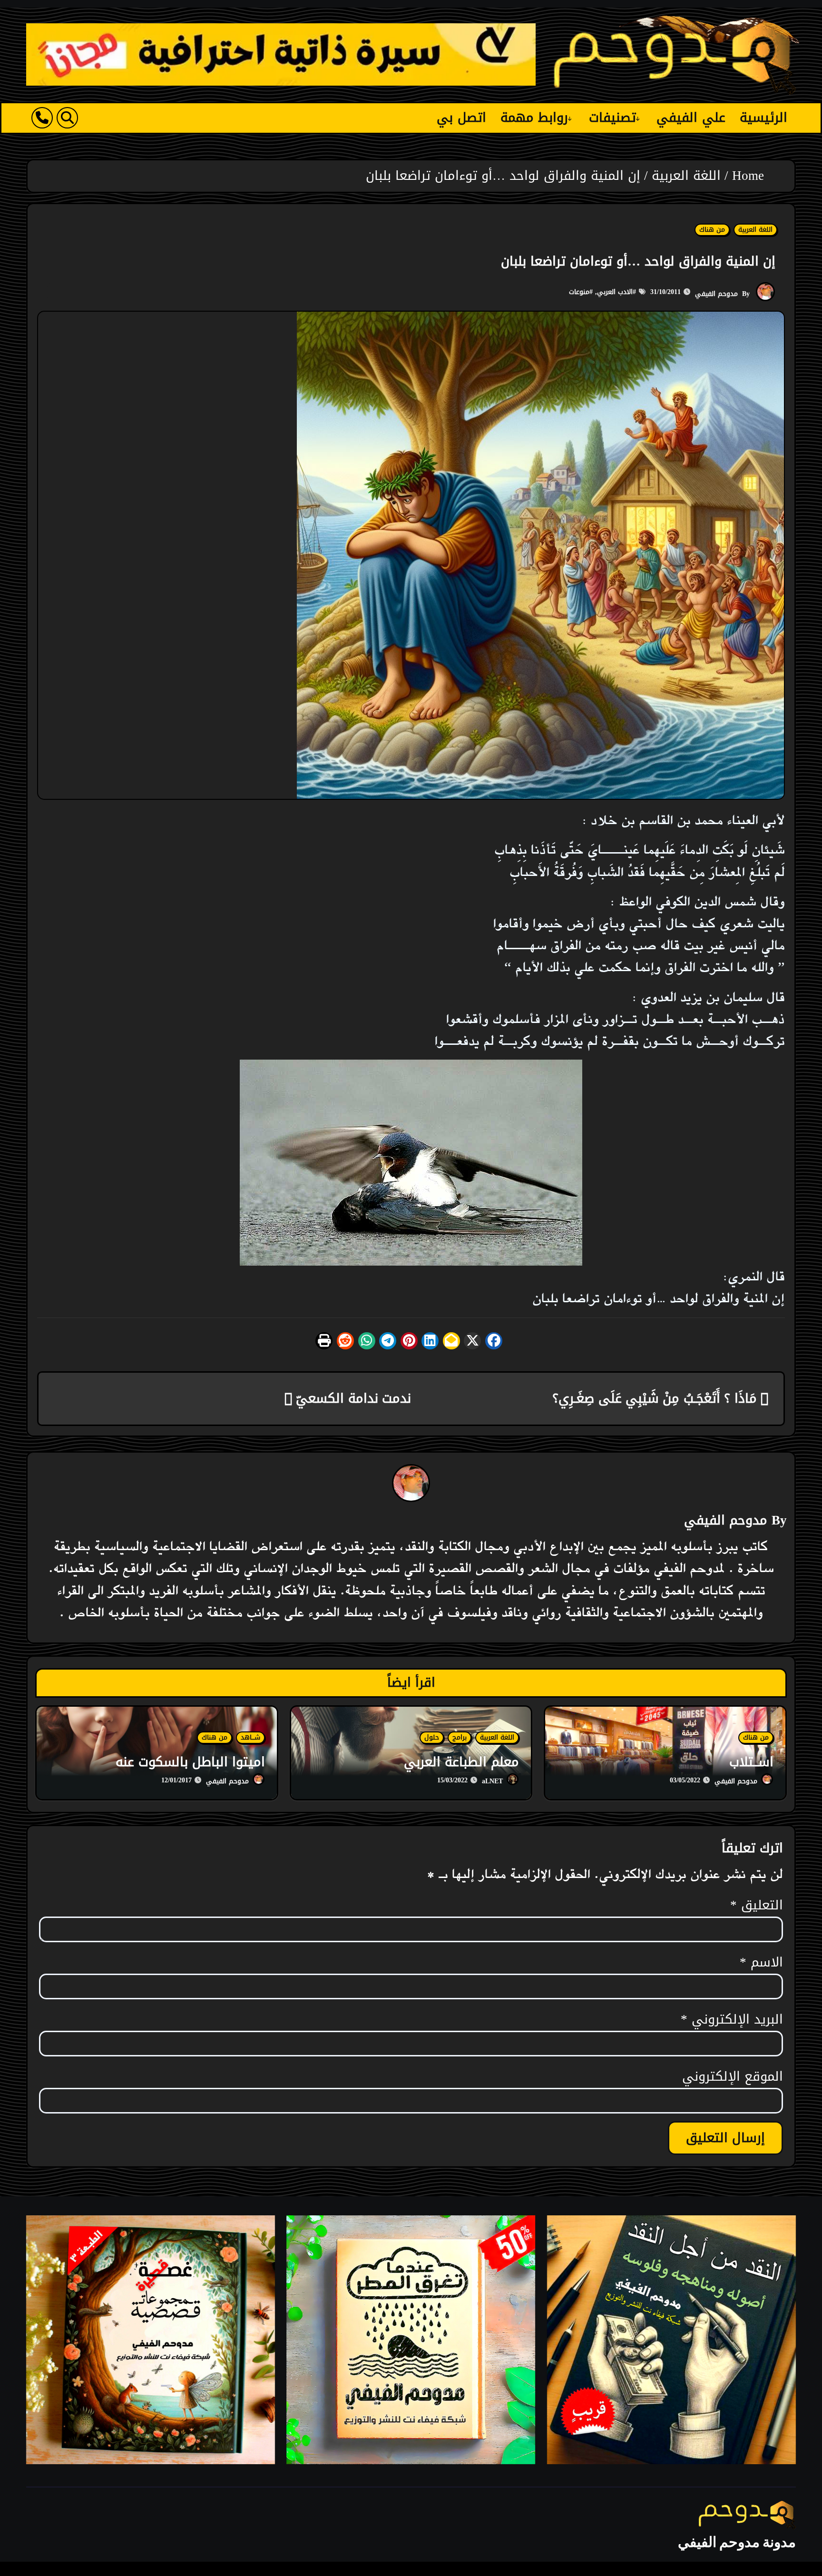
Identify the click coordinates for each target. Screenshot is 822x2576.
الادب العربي (615, 292)
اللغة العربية (755, 230)
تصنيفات (612, 118)
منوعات (579, 292)
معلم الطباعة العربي (461, 1762)
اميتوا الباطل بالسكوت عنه (190, 1762)
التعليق (757, 1906)
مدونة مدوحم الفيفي (737, 2542)
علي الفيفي (691, 118)
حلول (432, 1738)
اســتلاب (751, 1762)
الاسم (761, 1963)
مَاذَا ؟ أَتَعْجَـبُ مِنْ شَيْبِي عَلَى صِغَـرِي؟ (656, 1398)
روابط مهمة (534, 118)
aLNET (492, 1781)
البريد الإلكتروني (732, 2020)
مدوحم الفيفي (716, 294)
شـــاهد (250, 1738)
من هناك (712, 230)
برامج (460, 1738)
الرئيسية (763, 118)
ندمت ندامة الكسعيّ (352, 1398)
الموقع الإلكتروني (733, 2077)
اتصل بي (461, 118)
